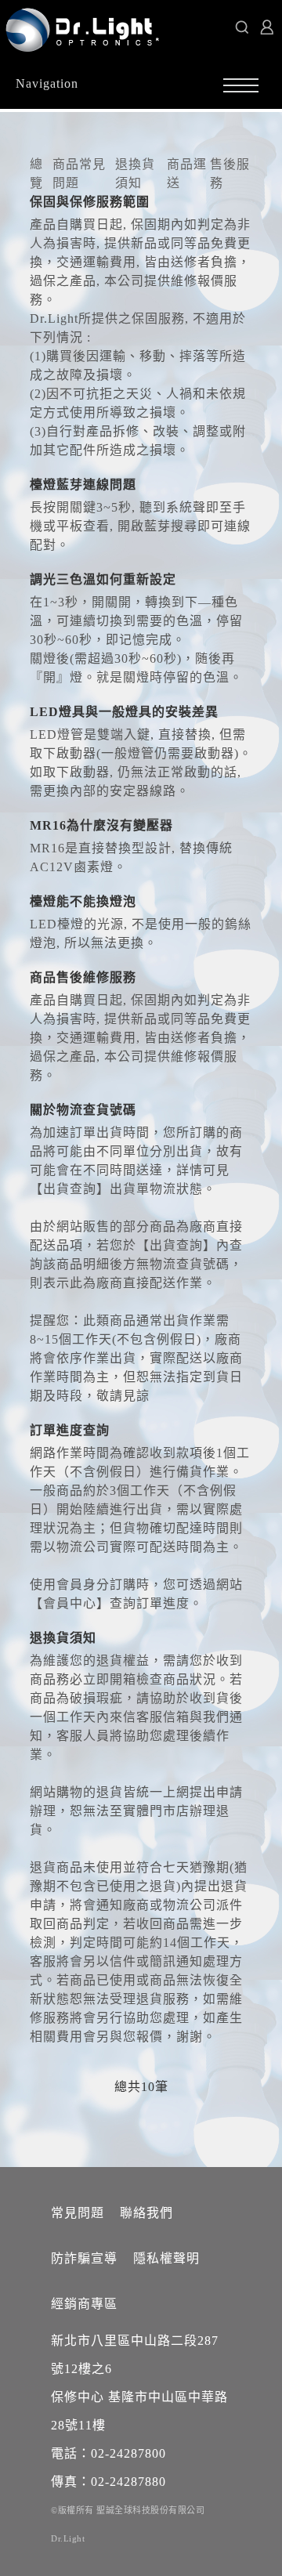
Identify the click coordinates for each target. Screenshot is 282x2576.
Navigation (47, 83)
